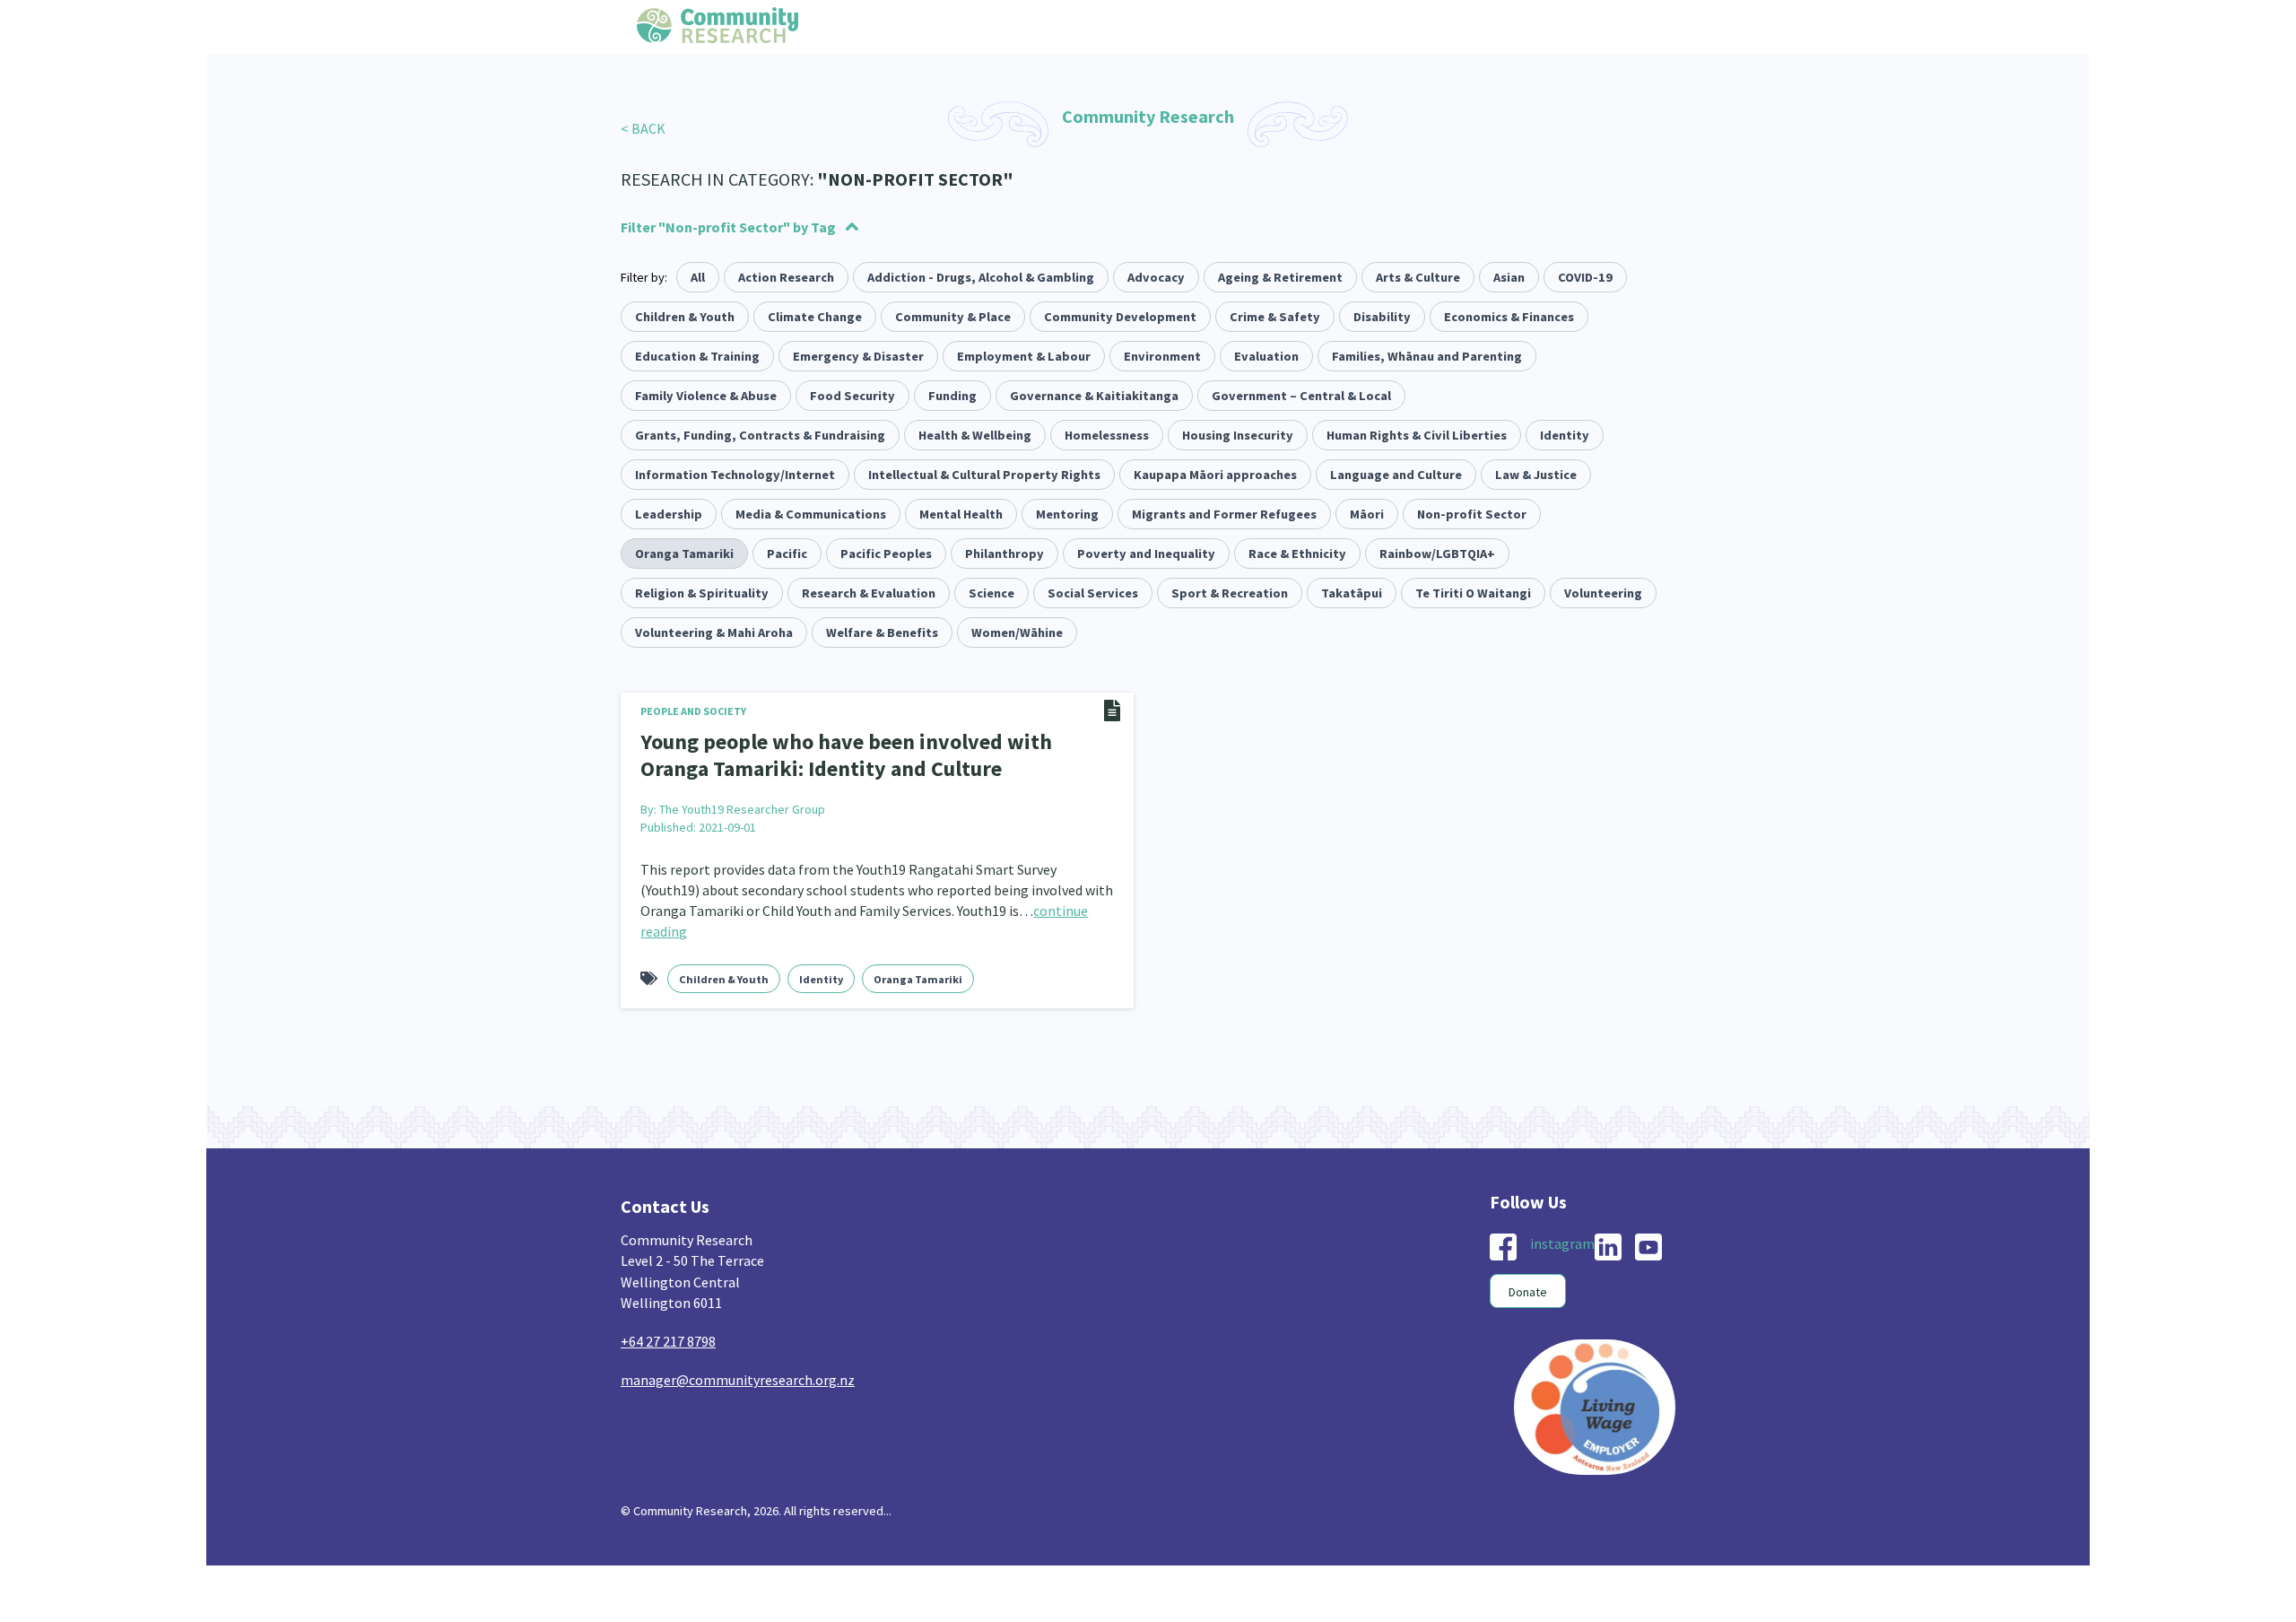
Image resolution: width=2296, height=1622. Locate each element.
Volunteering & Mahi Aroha (714, 632)
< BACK (643, 128)
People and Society (693, 711)
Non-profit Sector (1472, 514)
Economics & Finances (1509, 317)
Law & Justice (1536, 475)
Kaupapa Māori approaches (1215, 475)
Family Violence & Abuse (706, 396)
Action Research (786, 277)
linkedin (1608, 1242)
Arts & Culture (1418, 277)
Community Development (1120, 317)
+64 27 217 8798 (668, 1336)
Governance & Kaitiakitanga (1094, 396)
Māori (1367, 514)
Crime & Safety (1275, 317)
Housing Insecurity (1238, 435)
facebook (1503, 1242)
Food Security (852, 396)
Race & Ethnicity (1297, 554)
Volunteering (1603, 593)
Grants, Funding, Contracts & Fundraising (760, 435)
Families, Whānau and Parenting (1427, 356)
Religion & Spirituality (702, 593)
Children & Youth (685, 317)
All (698, 277)
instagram (1562, 1238)
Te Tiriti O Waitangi (1473, 593)
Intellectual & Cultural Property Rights (984, 475)
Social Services (1093, 593)
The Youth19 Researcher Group (742, 804)
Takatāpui (1352, 593)
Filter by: (644, 277)
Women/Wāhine (1017, 632)
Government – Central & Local (1301, 396)
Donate (1528, 1286)
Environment (1162, 356)
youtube (1648, 1242)
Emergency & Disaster (858, 356)
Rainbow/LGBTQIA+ (1437, 554)
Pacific (787, 554)
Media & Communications (811, 514)
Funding (952, 396)
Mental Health (961, 514)
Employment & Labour (1024, 356)
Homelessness (1107, 435)
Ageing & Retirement (1280, 277)
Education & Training (697, 356)
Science (991, 593)
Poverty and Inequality (1146, 554)
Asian (1509, 277)
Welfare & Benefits (882, 632)
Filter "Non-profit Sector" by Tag (728, 227)
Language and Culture (1396, 475)
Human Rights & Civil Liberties (1417, 435)
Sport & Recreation (1230, 593)
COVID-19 (1585, 277)
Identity (1565, 435)
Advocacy (1156, 277)
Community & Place (953, 317)
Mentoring (1067, 514)
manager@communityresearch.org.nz (738, 1374)
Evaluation (1266, 356)
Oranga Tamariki (684, 554)
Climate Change (815, 317)
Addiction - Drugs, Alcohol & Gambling (981, 277)
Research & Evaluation (869, 593)
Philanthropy (1004, 554)
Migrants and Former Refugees (1224, 514)
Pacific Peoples (886, 554)
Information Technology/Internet (735, 475)
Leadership (669, 514)
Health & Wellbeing (975, 435)
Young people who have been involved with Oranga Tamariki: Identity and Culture (858, 753)
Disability (1382, 317)
